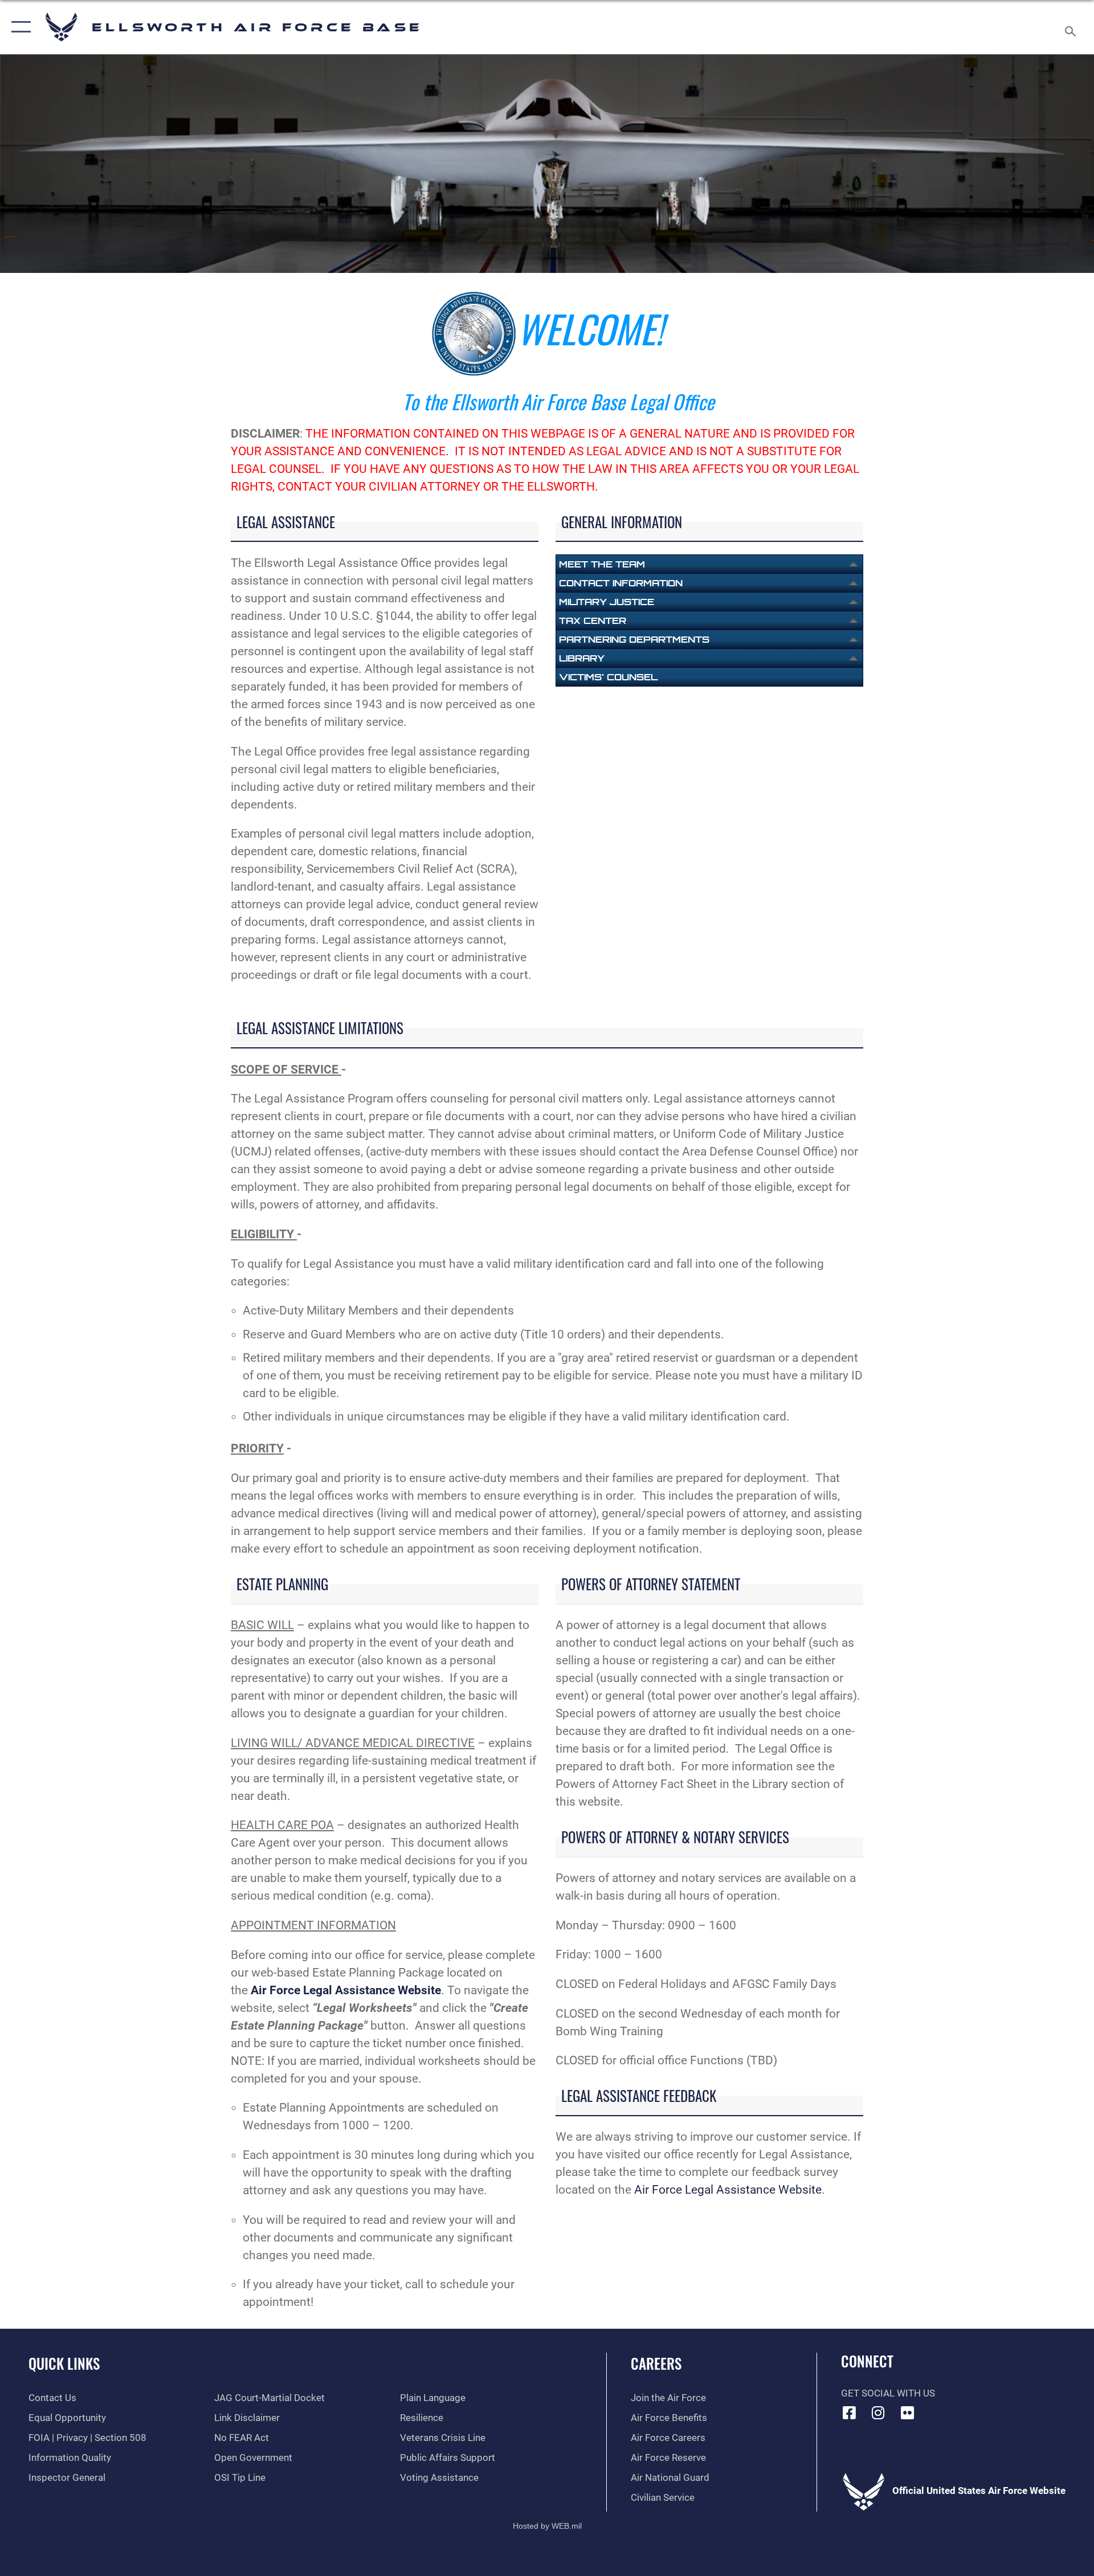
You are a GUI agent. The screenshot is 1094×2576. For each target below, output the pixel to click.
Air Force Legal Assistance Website (728, 2190)
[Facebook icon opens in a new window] (850, 2412)
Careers (656, 2363)
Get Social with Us (888, 2393)
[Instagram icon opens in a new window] (878, 2412)
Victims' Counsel (608, 677)
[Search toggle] (1071, 27)
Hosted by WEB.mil (547, 2526)
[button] (19, 27)
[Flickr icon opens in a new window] (907, 2412)
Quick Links (64, 2363)
